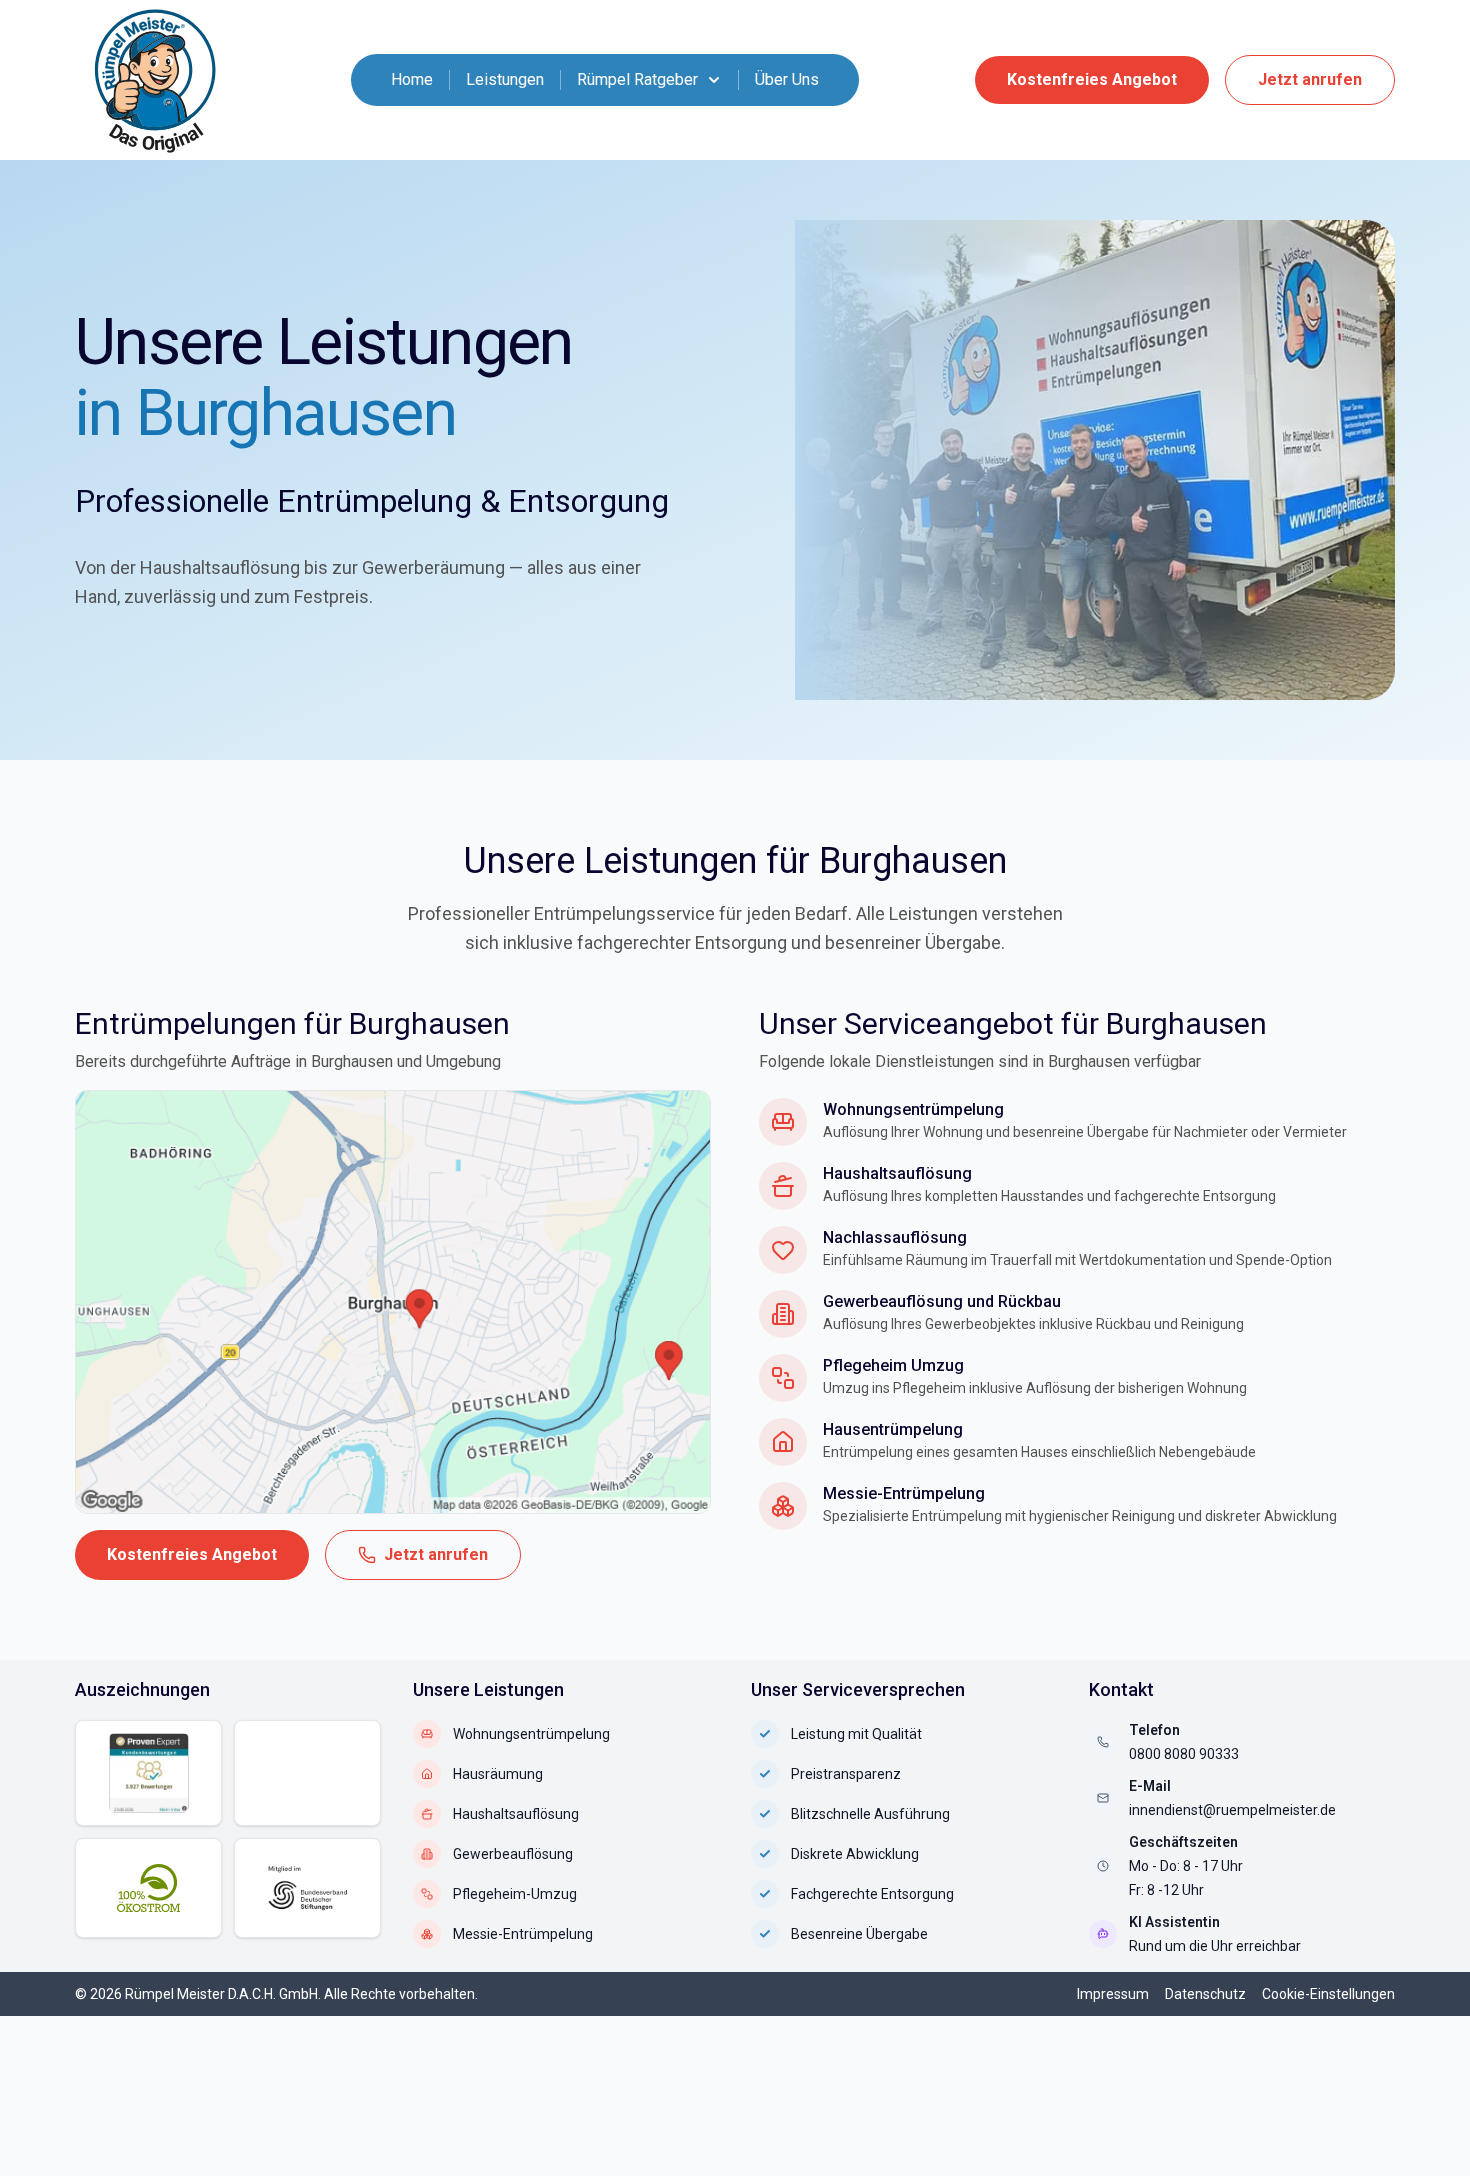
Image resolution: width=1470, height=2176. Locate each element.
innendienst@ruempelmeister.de (1232, 1810)
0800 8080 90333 (1184, 1754)
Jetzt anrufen (1310, 79)
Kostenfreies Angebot (1092, 79)
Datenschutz (1205, 1994)
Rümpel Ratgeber (637, 79)
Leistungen (505, 79)
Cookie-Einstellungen (1328, 1994)
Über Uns (787, 79)
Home (412, 79)
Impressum (1113, 1994)
